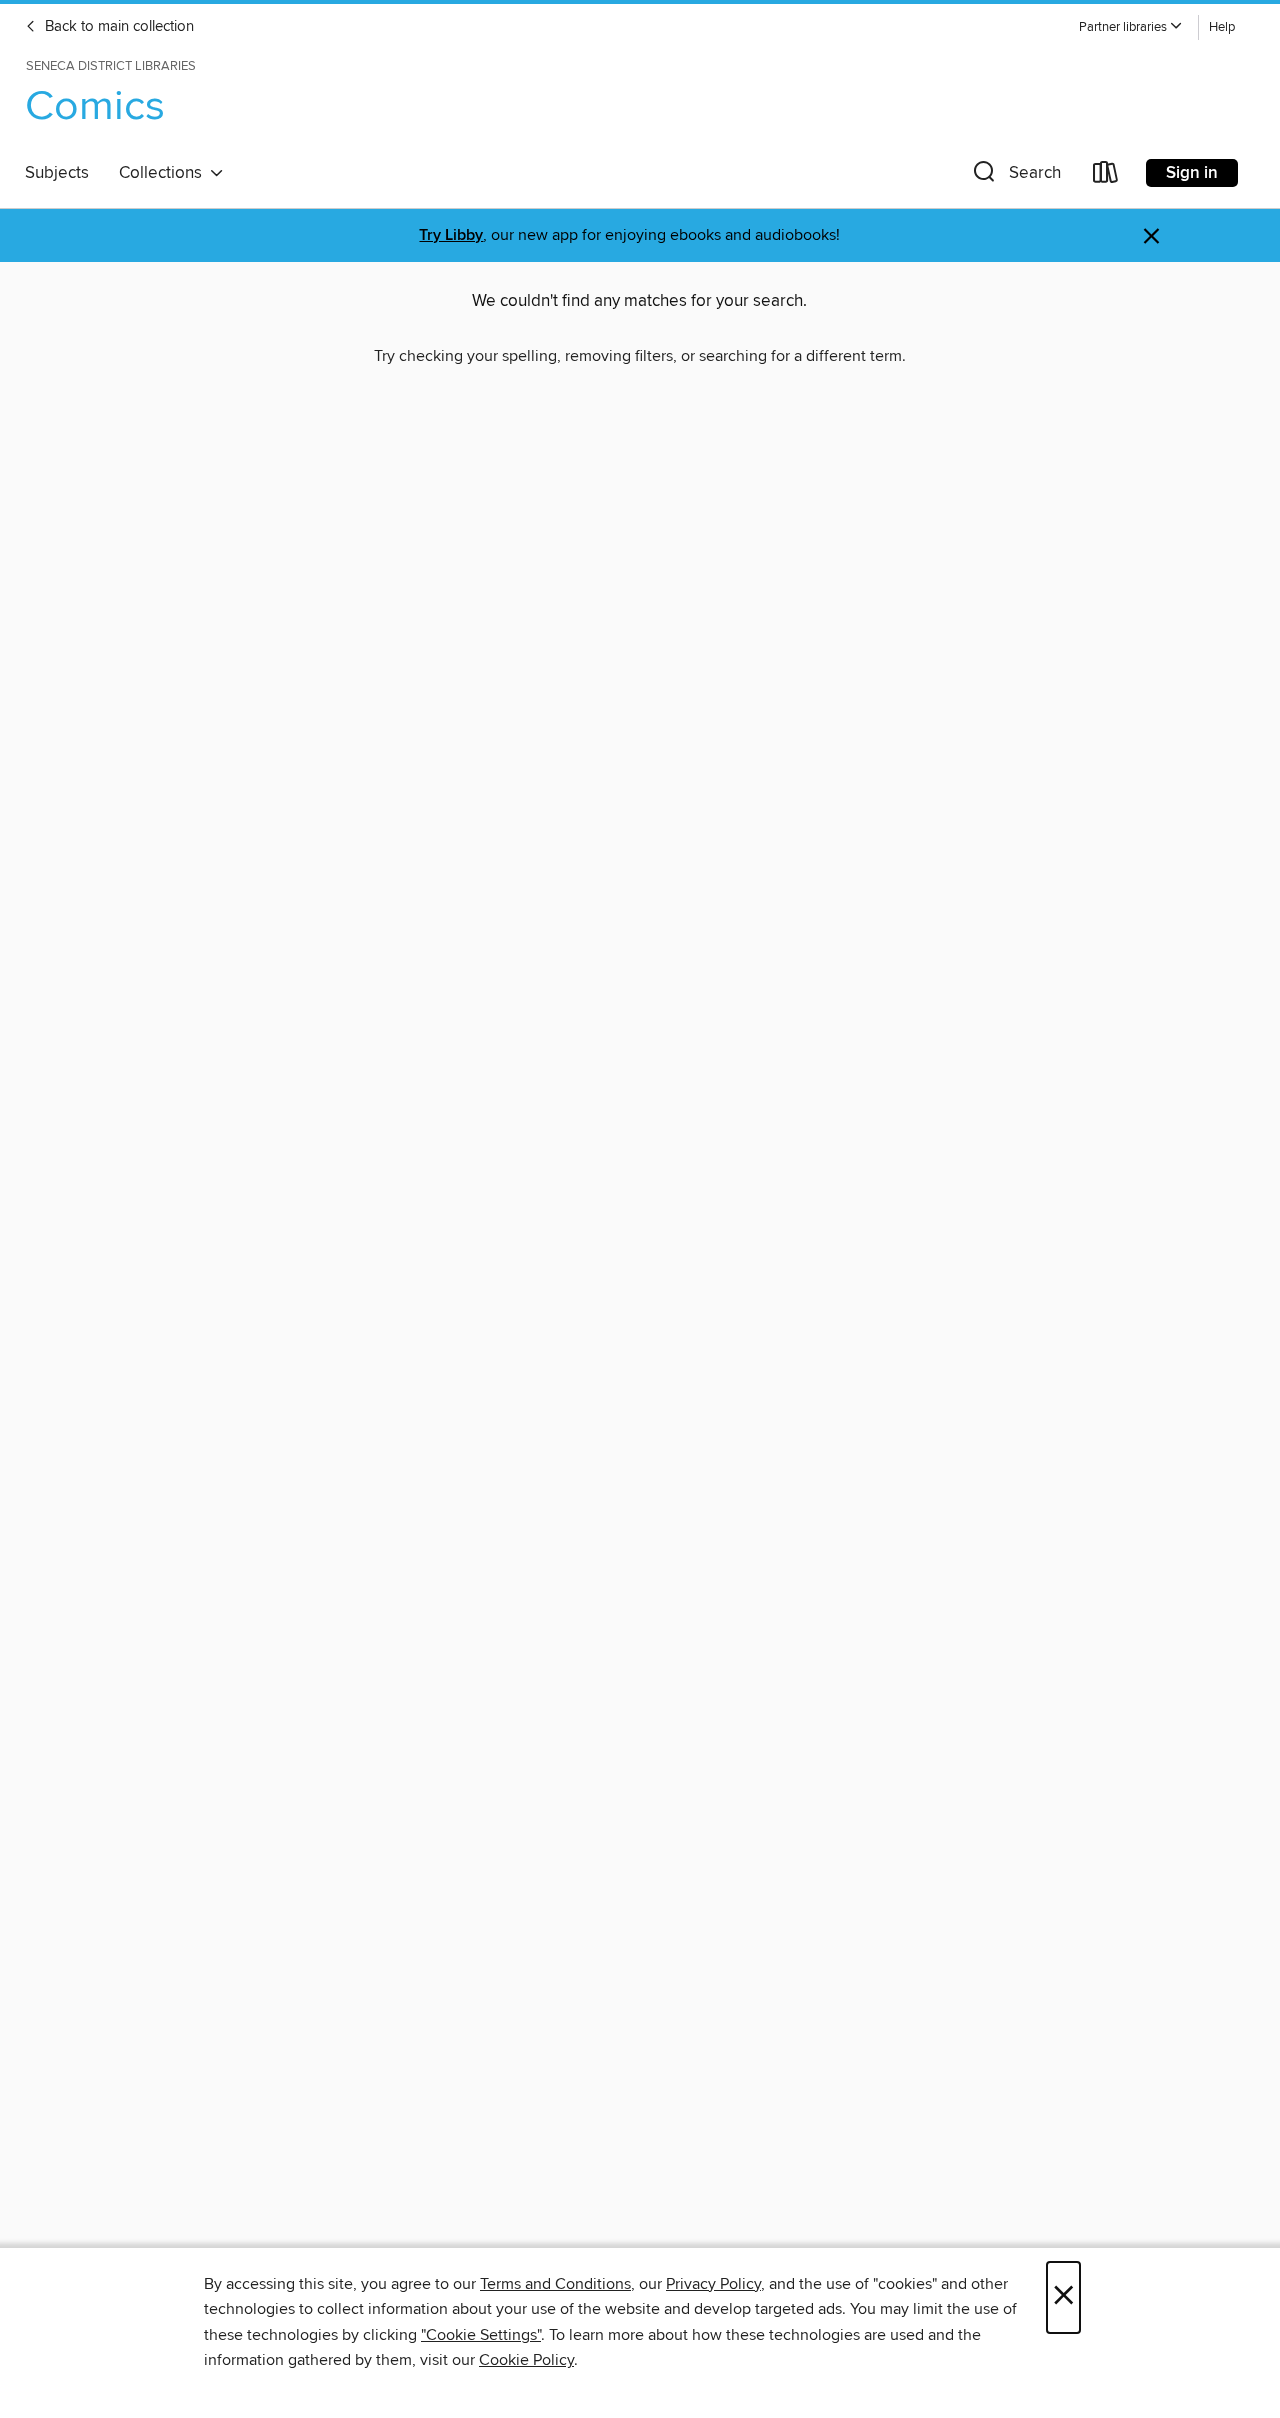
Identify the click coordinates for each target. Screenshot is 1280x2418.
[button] (1131, 27)
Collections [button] (164, 173)
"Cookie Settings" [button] (481, 2335)
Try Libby (451, 235)
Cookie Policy (526, 2360)
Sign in (1192, 173)
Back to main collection (117, 27)
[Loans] (1106, 176)
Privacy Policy (713, 2284)
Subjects (57, 173)
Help (1222, 27)
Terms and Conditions (555, 2284)
